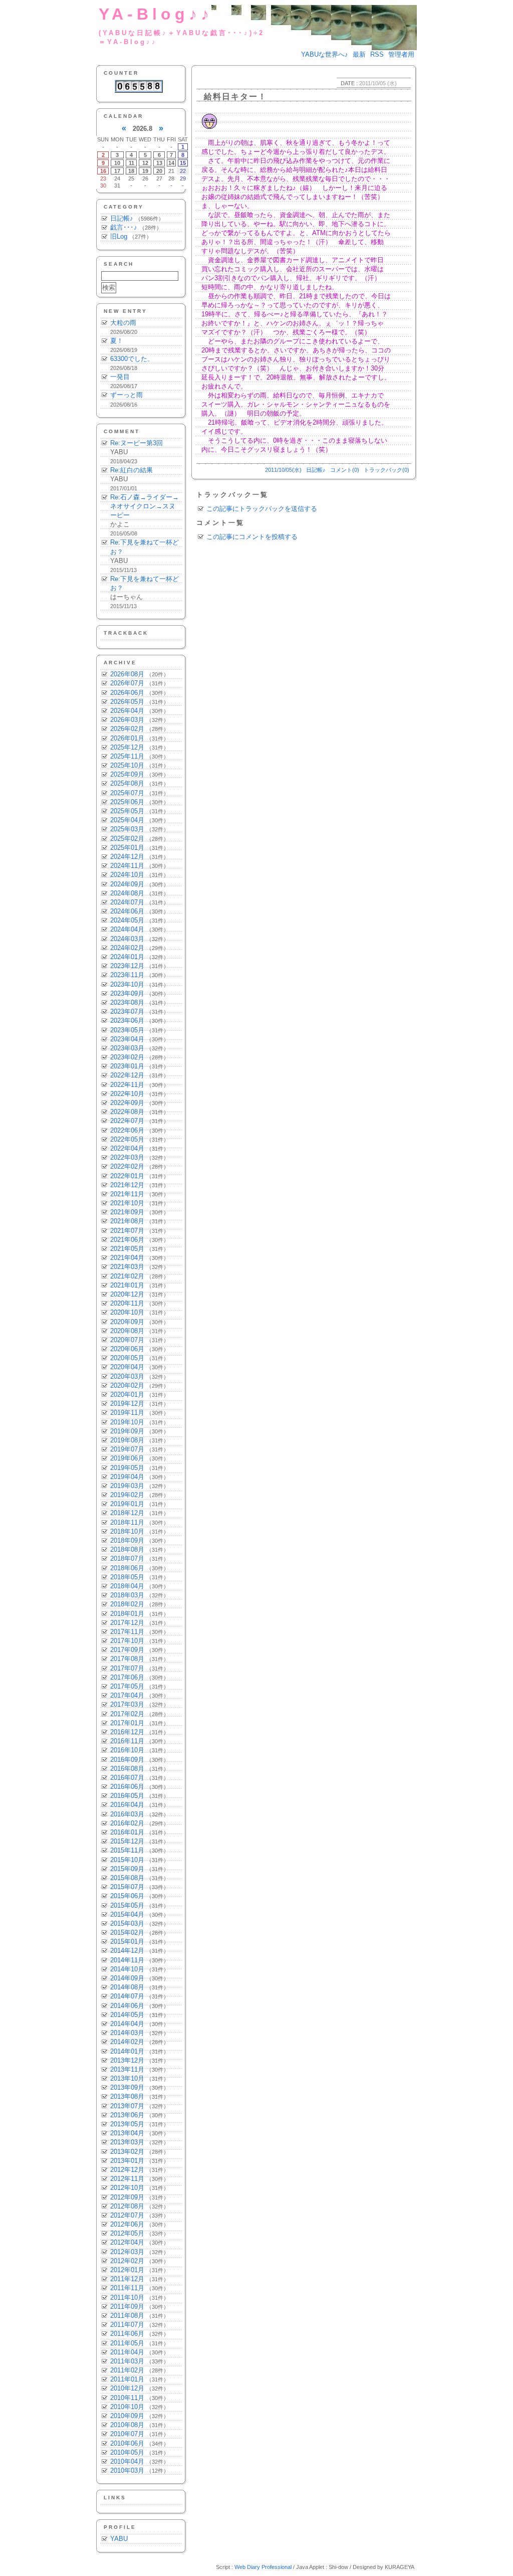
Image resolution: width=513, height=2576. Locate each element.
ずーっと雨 (126, 395)
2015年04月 (127, 1914)
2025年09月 (127, 774)
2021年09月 (127, 1212)
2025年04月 (127, 820)
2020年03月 (127, 1376)
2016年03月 (127, 1814)
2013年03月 (127, 2142)
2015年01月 (127, 1942)
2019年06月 (127, 1458)
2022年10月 (127, 1094)
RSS (377, 54)
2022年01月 (127, 1176)
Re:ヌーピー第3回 (137, 443)
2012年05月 (127, 2233)
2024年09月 (127, 884)
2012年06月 (127, 2224)
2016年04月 (127, 1805)
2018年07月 (127, 1558)
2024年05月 (127, 920)
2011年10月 (127, 2297)
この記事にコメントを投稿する (252, 537)
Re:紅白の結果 (132, 470)
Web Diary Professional (263, 2567)
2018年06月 (127, 1568)
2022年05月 (127, 1139)
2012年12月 (127, 2170)
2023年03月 (127, 1048)
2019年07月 (127, 1449)
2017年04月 (127, 1695)
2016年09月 (127, 1760)
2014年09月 (127, 1978)
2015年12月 (127, 1841)
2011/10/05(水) (283, 470)
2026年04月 (127, 711)
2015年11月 (127, 1850)
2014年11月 (127, 1960)
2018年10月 (127, 1531)
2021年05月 (127, 1249)
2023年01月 (127, 1066)
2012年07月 (127, 2215)
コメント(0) (345, 470)
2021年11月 (127, 1194)
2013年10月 (127, 2078)
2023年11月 (127, 975)
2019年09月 (127, 1431)
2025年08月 (127, 783)
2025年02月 (127, 839)
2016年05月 (127, 1796)
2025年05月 (127, 811)
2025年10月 (127, 765)
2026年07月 (127, 683)
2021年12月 (127, 1185)
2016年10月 (127, 1750)
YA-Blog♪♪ (156, 14)
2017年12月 (127, 1623)
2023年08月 (127, 1002)
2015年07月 (127, 1887)
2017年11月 (127, 1632)
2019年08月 (127, 1440)
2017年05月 (127, 1686)
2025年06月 (127, 802)
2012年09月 (127, 2197)
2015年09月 (127, 1869)
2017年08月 (127, 1659)
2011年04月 (127, 2352)
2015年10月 (127, 1860)
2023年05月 (127, 1030)
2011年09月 (127, 2307)
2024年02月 (127, 948)
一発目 (120, 377)
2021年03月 (127, 1267)
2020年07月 (127, 1340)
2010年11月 (127, 2398)
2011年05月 (127, 2343)
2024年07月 (127, 902)
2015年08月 (127, 1878)
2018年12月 (127, 1513)
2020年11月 (127, 1303)
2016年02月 (127, 1823)
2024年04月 (127, 929)
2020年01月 (127, 1395)
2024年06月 (127, 911)
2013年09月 (127, 2087)
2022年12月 (127, 1075)
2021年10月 (127, 1203)
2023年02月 (127, 1057)
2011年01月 (127, 2379)
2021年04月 (127, 1258)
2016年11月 (127, 1741)
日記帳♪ (122, 218)
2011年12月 (127, 2279)
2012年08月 (127, 2206)
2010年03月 (127, 2470)
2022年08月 (127, 1112)
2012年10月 (127, 2188)
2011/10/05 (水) (378, 83)
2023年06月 (127, 1021)
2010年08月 (127, 2425)
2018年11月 (127, 1522)
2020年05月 (127, 1358)
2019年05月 (127, 1468)
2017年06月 (127, 1677)
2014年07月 (127, 1996)
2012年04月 (127, 2242)
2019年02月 (127, 1495)
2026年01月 (127, 738)
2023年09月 (127, 993)
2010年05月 (127, 2452)
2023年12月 (127, 966)
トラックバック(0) (387, 470)
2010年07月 (127, 2434)
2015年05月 (127, 1905)
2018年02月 (127, 1604)
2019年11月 (127, 1413)
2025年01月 (127, 848)
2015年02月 (127, 1933)
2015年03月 (127, 1923)
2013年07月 (127, 2106)
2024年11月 (127, 866)
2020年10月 (127, 1312)
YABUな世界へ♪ (325, 54)
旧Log (119, 236)
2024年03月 (127, 939)
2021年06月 (127, 1240)
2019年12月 (127, 1404)
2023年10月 (127, 984)
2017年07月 (127, 1668)
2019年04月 (127, 1477)
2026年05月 (127, 702)
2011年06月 (127, 2334)
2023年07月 (127, 1011)
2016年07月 (127, 1778)
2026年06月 (127, 693)
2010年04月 (127, 2461)
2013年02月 (127, 2152)
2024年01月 (127, 957)
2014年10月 (127, 1969)
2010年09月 (127, 2416)
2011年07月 (127, 2325)
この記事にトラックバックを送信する (262, 509)
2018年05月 (127, 1577)
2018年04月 (127, 1586)
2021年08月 (127, 1221)
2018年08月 (127, 1549)
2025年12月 (127, 747)
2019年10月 (127, 1422)
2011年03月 (127, 2361)
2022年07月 (127, 1121)
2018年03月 (127, 1595)
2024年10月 (127, 875)
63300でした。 (132, 359)
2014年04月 (127, 2024)
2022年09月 (127, 1103)
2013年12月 (127, 2060)
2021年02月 (127, 1276)
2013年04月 (127, 2133)
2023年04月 (127, 1039)
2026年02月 (127, 729)
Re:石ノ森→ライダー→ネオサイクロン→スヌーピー (145, 506)
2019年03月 (127, 1486)
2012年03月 (127, 2252)
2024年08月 (127, 893)
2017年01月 (127, 1723)
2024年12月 (127, 857)
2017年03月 (127, 1704)
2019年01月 (127, 1504)
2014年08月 (127, 1987)
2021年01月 (127, 1285)
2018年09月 (127, 1540)
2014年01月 (127, 2051)
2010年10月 (127, 2407)
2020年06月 (127, 1349)
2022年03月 (127, 1157)
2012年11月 (127, 2179)
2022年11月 (127, 1085)
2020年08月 (127, 1331)
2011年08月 (127, 2316)
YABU (119, 2539)
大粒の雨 (123, 323)
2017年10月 (127, 1641)
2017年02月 (127, 1714)
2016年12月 (127, 1732)
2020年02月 (127, 1386)
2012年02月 (127, 2261)
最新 (359, 54)
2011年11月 (127, 2288)
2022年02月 (127, 1166)
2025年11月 (127, 756)
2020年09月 (127, 1322)
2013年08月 (127, 2096)
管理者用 (401, 54)
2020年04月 (127, 1367)
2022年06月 (127, 1130)
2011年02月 (127, 2370)
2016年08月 (127, 1769)
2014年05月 (127, 2015)
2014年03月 (127, 2033)
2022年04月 (127, 1148)
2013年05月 (127, 2124)
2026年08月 (127, 674)
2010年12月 (127, 2388)
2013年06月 (127, 2115)
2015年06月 (127, 1896)
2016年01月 (127, 1832)
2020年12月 (127, 1294)
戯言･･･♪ (124, 227)
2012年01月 (127, 2270)
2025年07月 (127, 793)
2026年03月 (127, 720)
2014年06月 (127, 2006)
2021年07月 (127, 1231)
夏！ (117, 341)
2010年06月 (127, 2443)
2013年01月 (127, 2161)
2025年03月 (127, 829)
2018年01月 (127, 1614)
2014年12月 (127, 1951)
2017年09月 (127, 1650)
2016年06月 (127, 1787)
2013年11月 (127, 2069)
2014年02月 (127, 2042)
